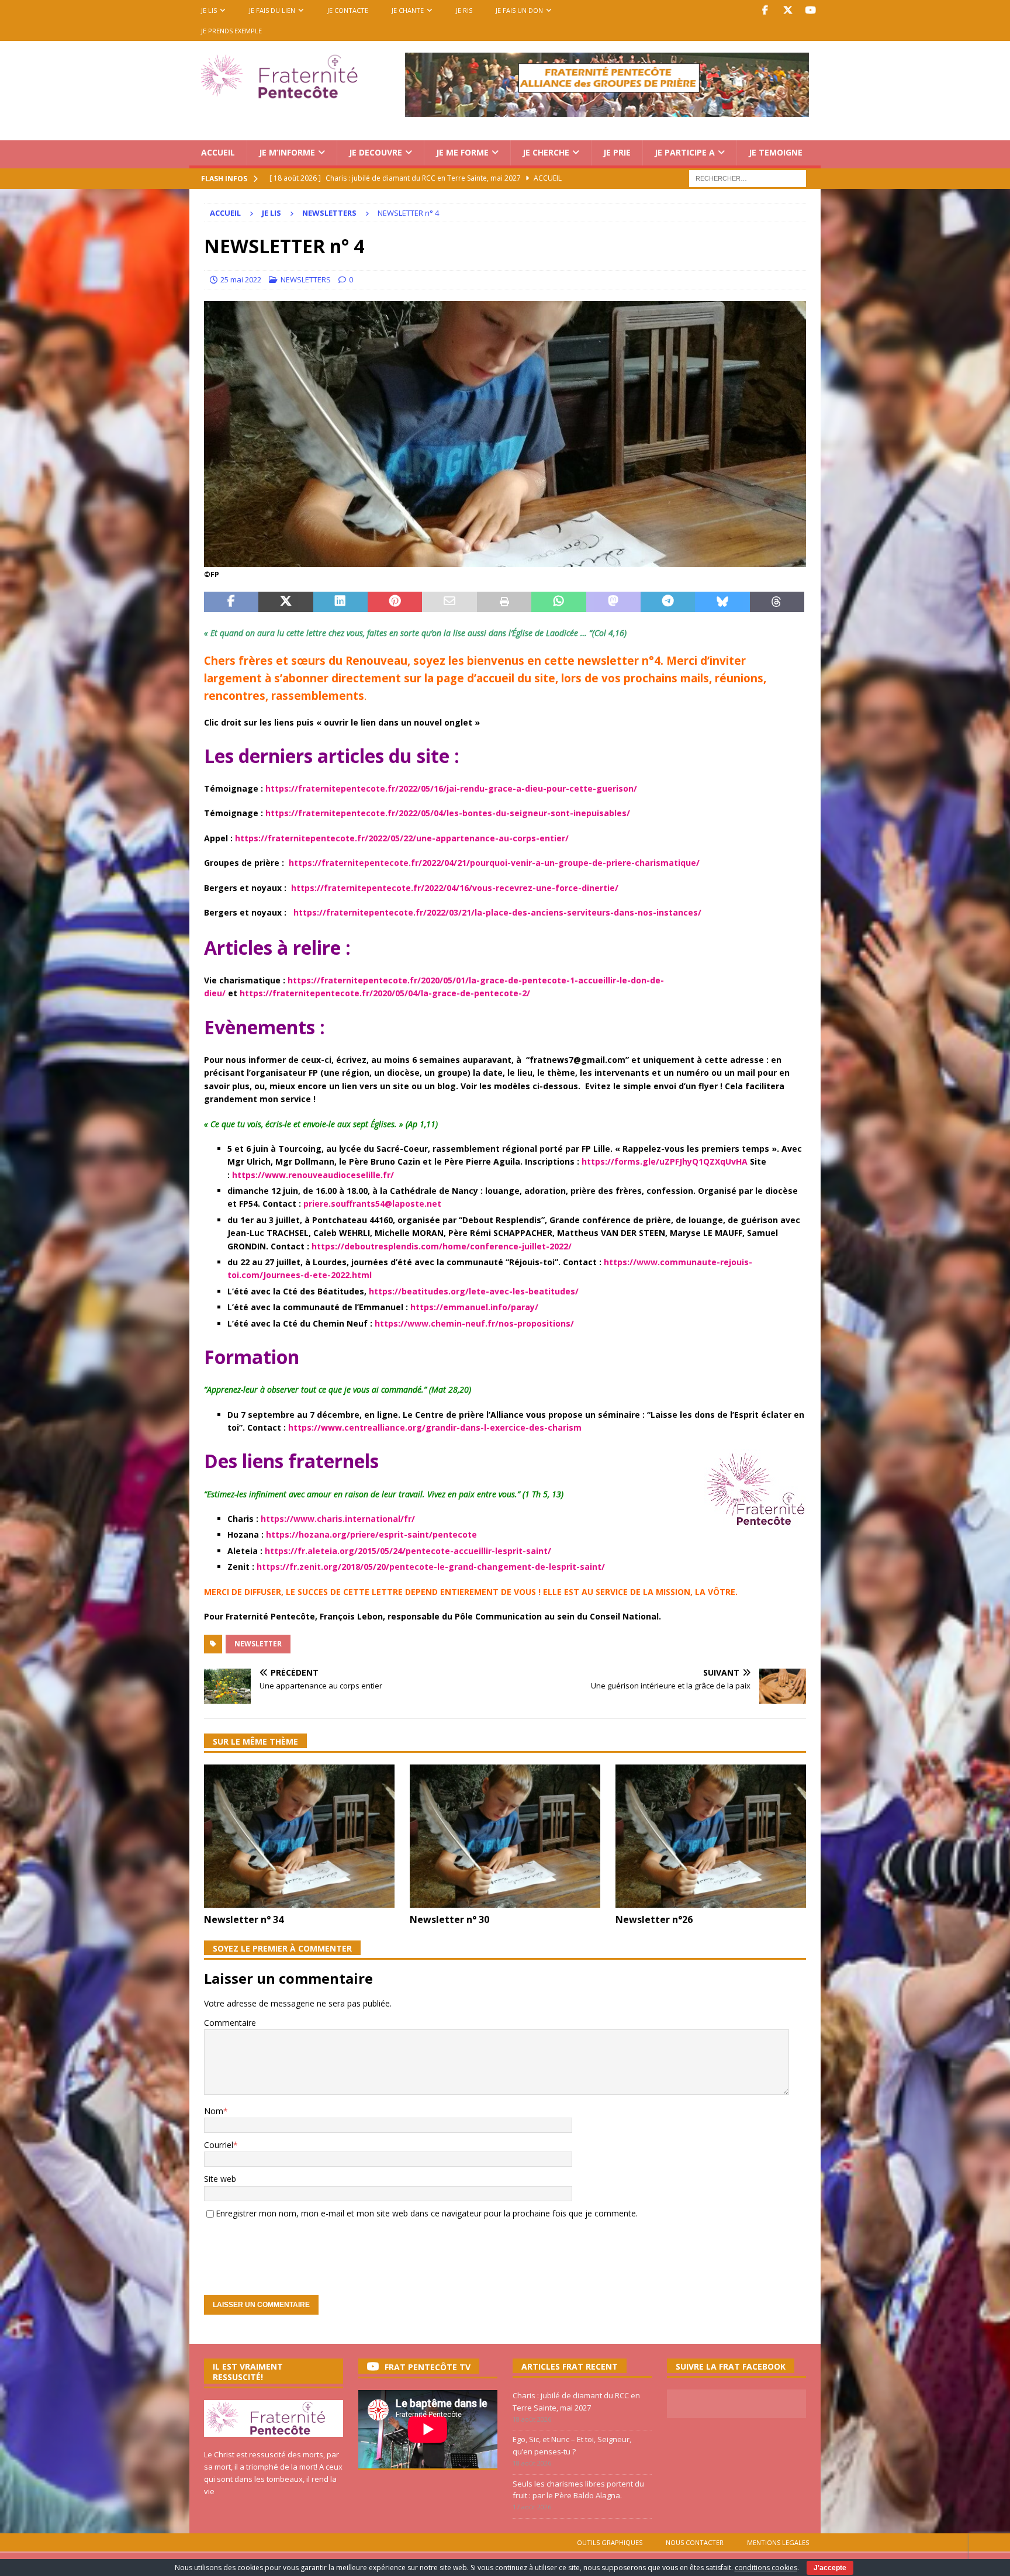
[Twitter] (788, 10)
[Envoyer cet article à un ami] (449, 602)
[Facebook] (765, 10)
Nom (214, 2111)
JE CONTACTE (348, 10)
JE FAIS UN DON (519, 10)
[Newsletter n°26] (711, 1836)
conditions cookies (766, 2568)
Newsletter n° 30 (449, 1919)
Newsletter (258, 1644)
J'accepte (830, 2568)
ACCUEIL (218, 152)
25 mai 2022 (241, 279)
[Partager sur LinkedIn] (340, 602)
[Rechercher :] (748, 177)
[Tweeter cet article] (286, 602)
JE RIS (464, 10)
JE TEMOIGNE (776, 152)
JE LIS (209, 10)
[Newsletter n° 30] (505, 1836)
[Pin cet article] (395, 602)
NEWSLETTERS (306, 279)
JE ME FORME (462, 152)
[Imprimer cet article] (504, 602)
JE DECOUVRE (376, 152)
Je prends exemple (231, 31)
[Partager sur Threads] (777, 602)
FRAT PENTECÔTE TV (428, 2367)
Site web (220, 2179)
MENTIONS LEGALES (778, 2542)
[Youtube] (810, 10)
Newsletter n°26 (654, 1919)
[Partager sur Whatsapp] (558, 602)
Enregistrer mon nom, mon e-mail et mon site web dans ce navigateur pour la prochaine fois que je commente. (427, 2213)
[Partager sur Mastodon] (613, 602)
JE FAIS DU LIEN (272, 10)
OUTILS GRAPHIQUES (610, 2542)
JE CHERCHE (546, 152)
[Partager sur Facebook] (231, 602)
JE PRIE (617, 152)
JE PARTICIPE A (685, 152)
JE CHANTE (408, 10)
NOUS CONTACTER (695, 2542)
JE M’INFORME (287, 152)
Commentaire (230, 2023)
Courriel (219, 2145)
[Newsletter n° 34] (299, 1836)
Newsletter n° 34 (244, 1919)
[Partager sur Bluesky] (722, 602)
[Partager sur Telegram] (668, 602)
